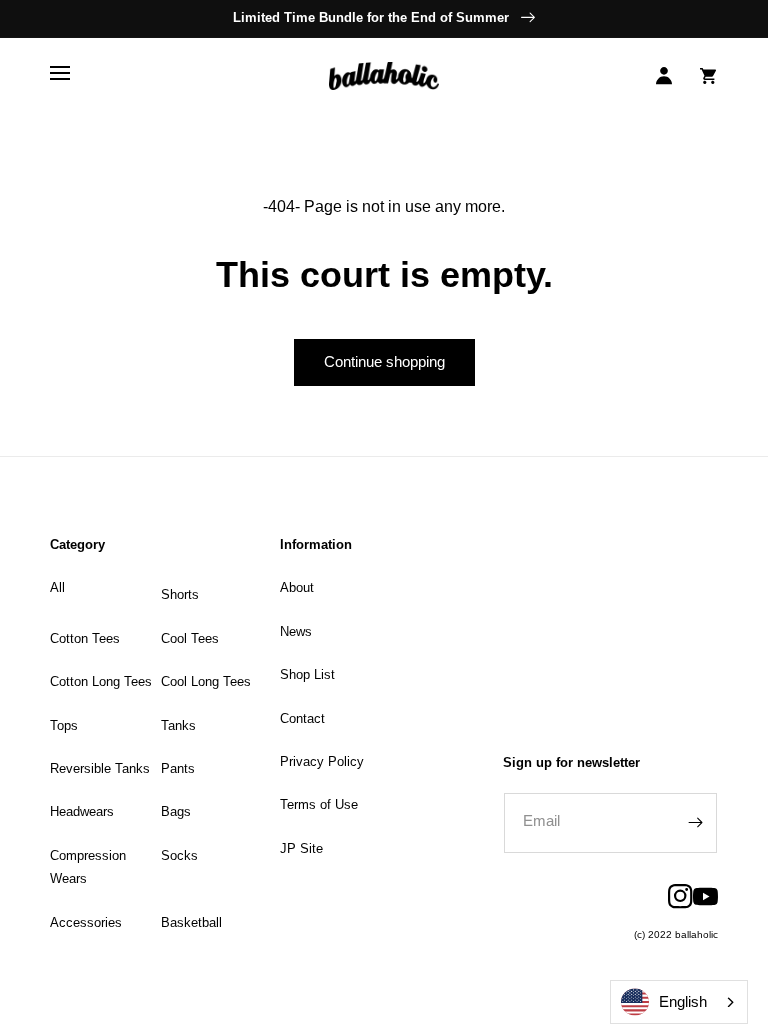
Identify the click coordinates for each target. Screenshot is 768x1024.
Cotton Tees (85, 638)
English (683, 1001)
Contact (302, 718)
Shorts (180, 594)
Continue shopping (384, 361)
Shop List (307, 674)
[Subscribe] (695, 823)
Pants (178, 768)
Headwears (82, 811)
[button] (60, 76)
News (296, 631)
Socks (179, 855)
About (297, 587)
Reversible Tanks (100, 768)
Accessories (86, 922)
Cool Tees (190, 638)
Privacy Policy (322, 761)
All (57, 587)
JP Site (301, 848)
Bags (176, 811)
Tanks (178, 725)
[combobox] (679, 1002)
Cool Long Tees (206, 681)
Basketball (191, 922)
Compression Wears (88, 867)
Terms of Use (319, 804)
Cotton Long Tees (101, 681)
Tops (64, 725)
